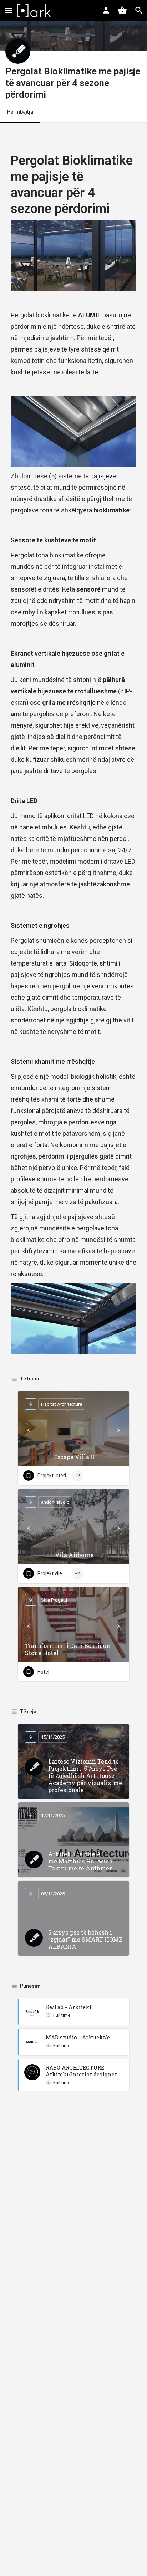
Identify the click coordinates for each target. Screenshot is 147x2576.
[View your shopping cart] (122, 10)
